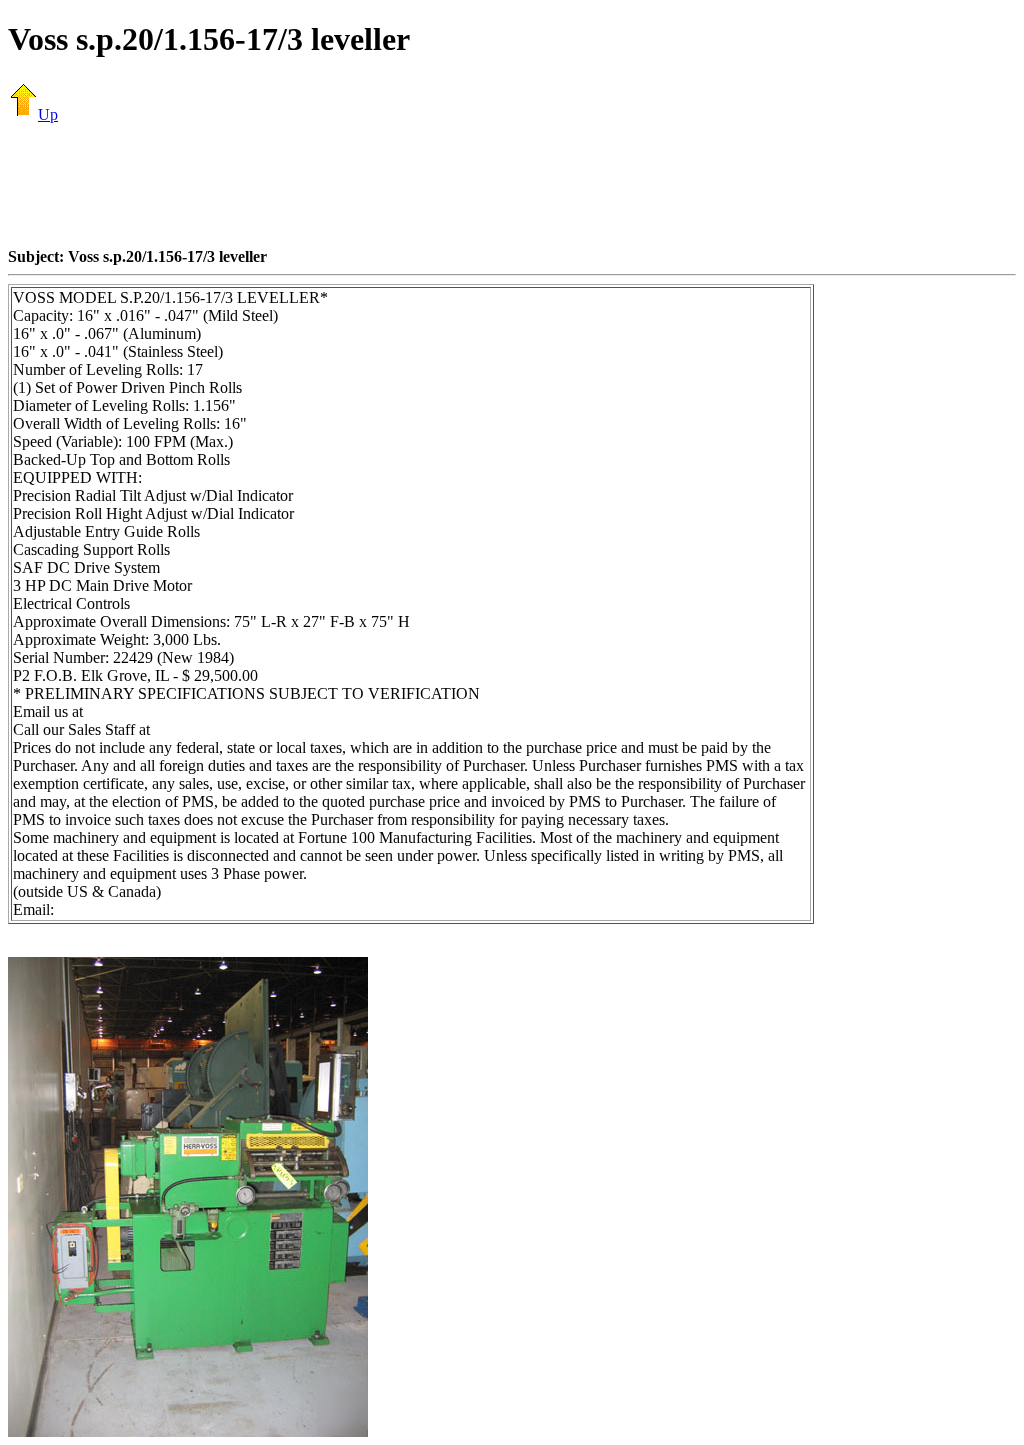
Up (48, 114)
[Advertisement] (512, 185)
